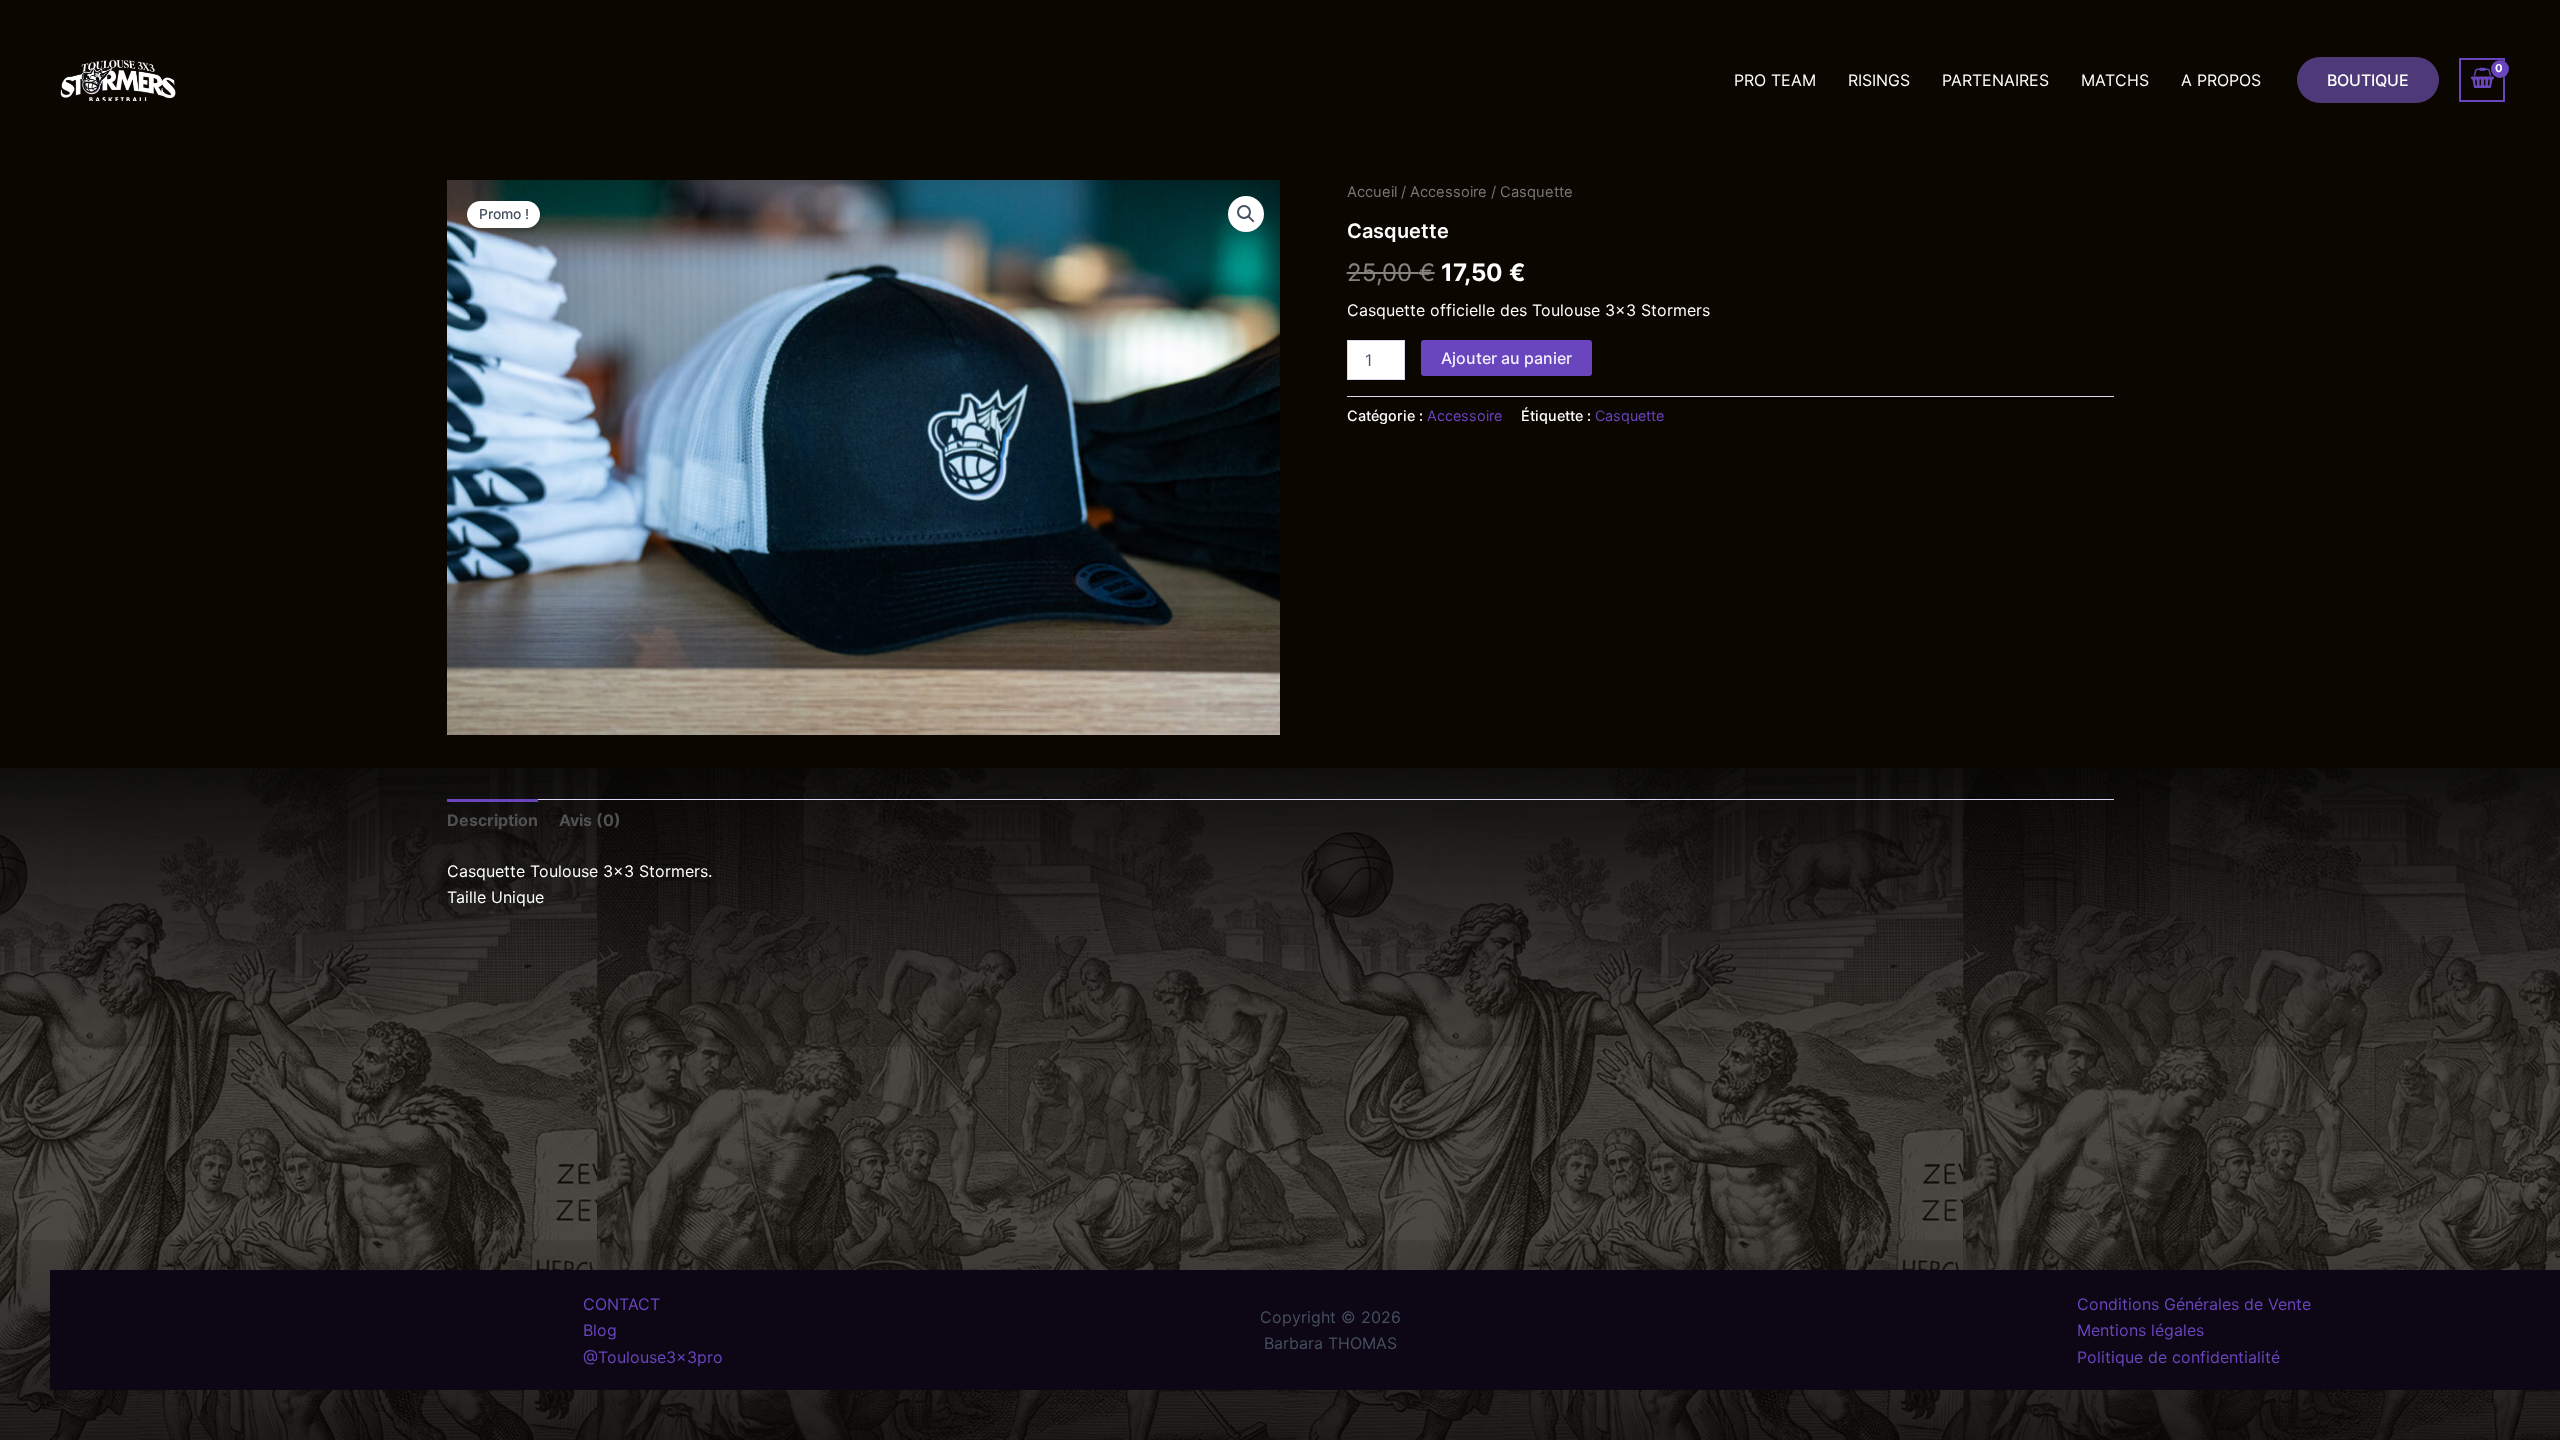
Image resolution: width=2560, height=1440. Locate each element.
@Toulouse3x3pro (653, 1357)
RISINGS (1879, 80)
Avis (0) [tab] (590, 820)
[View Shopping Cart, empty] (2482, 80)
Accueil (1372, 192)
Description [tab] (492, 820)
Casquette (1629, 415)
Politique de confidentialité (2178, 1357)
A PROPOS (2221, 80)
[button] (2368, 80)
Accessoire (1448, 192)
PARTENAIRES (1995, 80)
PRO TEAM (1775, 80)
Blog (600, 1330)
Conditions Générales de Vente (2194, 1304)
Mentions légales (2140, 1330)
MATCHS (2115, 80)
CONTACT (621, 1304)
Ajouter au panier (1506, 358)
